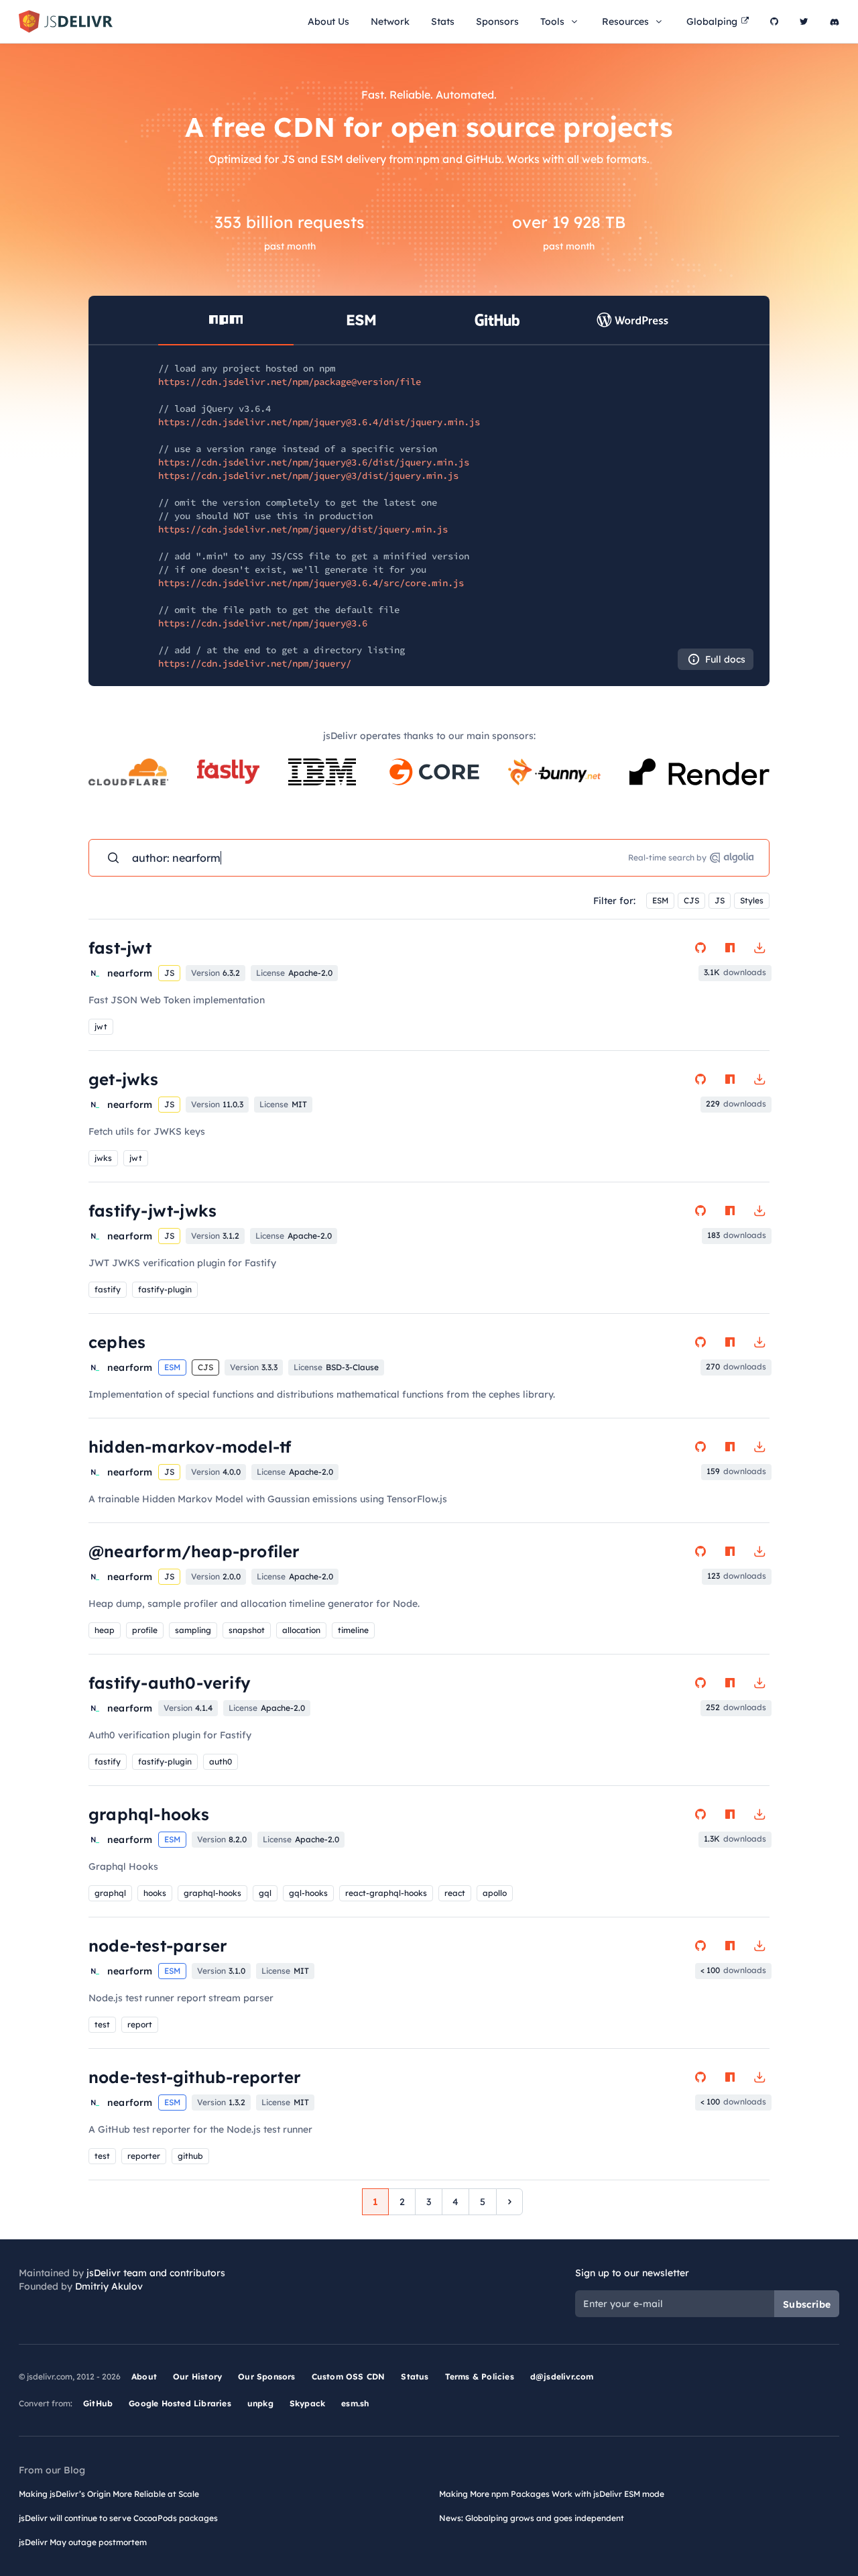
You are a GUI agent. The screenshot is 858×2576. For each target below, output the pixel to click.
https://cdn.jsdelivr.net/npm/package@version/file (290, 382)
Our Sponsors (266, 2376)
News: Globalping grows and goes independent (532, 2518)
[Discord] (835, 21)
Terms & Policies (480, 2376)
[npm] (730, 948)
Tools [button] (552, 21)
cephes (117, 1342)
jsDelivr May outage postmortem (83, 2542)
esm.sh (355, 2403)
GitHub (98, 2403)
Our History (197, 2376)
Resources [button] (625, 21)
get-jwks (124, 1079)
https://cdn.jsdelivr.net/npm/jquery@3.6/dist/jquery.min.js (314, 462)
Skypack (307, 2403)
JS (720, 900)
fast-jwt (120, 948)
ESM (660, 900)
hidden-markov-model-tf (190, 1447)
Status (415, 2376)
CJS (691, 900)
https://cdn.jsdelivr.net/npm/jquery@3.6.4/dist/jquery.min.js (319, 422)
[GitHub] (774, 21)
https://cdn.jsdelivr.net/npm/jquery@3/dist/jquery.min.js (308, 475)
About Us (328, 21)
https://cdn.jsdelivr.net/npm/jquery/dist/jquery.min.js (303, 529)
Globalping (712, 21)
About (144, 2376)
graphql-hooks (149, 1814)
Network (390, 21)
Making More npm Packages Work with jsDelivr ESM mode (552, 2494)
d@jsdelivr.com (562, 2376)
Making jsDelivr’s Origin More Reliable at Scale (109, 2494)
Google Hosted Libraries (180, 2403)
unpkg (260, 2403)
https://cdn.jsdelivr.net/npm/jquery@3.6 (263, 623)
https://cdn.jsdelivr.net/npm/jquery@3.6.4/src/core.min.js (311, 583)
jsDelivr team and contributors (156, 2273)
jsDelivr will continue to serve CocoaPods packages (118, 2518)
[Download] (759, 948)
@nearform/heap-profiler (194, 1551)
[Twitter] (804, 21)
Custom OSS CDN (349, 2376)
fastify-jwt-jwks (152, 1211)
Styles (752, 900)
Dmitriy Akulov (109, 2286)
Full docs (725, 659)
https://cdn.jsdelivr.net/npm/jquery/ (255, 663)
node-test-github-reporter (195, 2077)
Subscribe (807, 2304)
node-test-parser (158, 1946)
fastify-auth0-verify (170, 1683)
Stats (443, 21)
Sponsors (497, 21)
